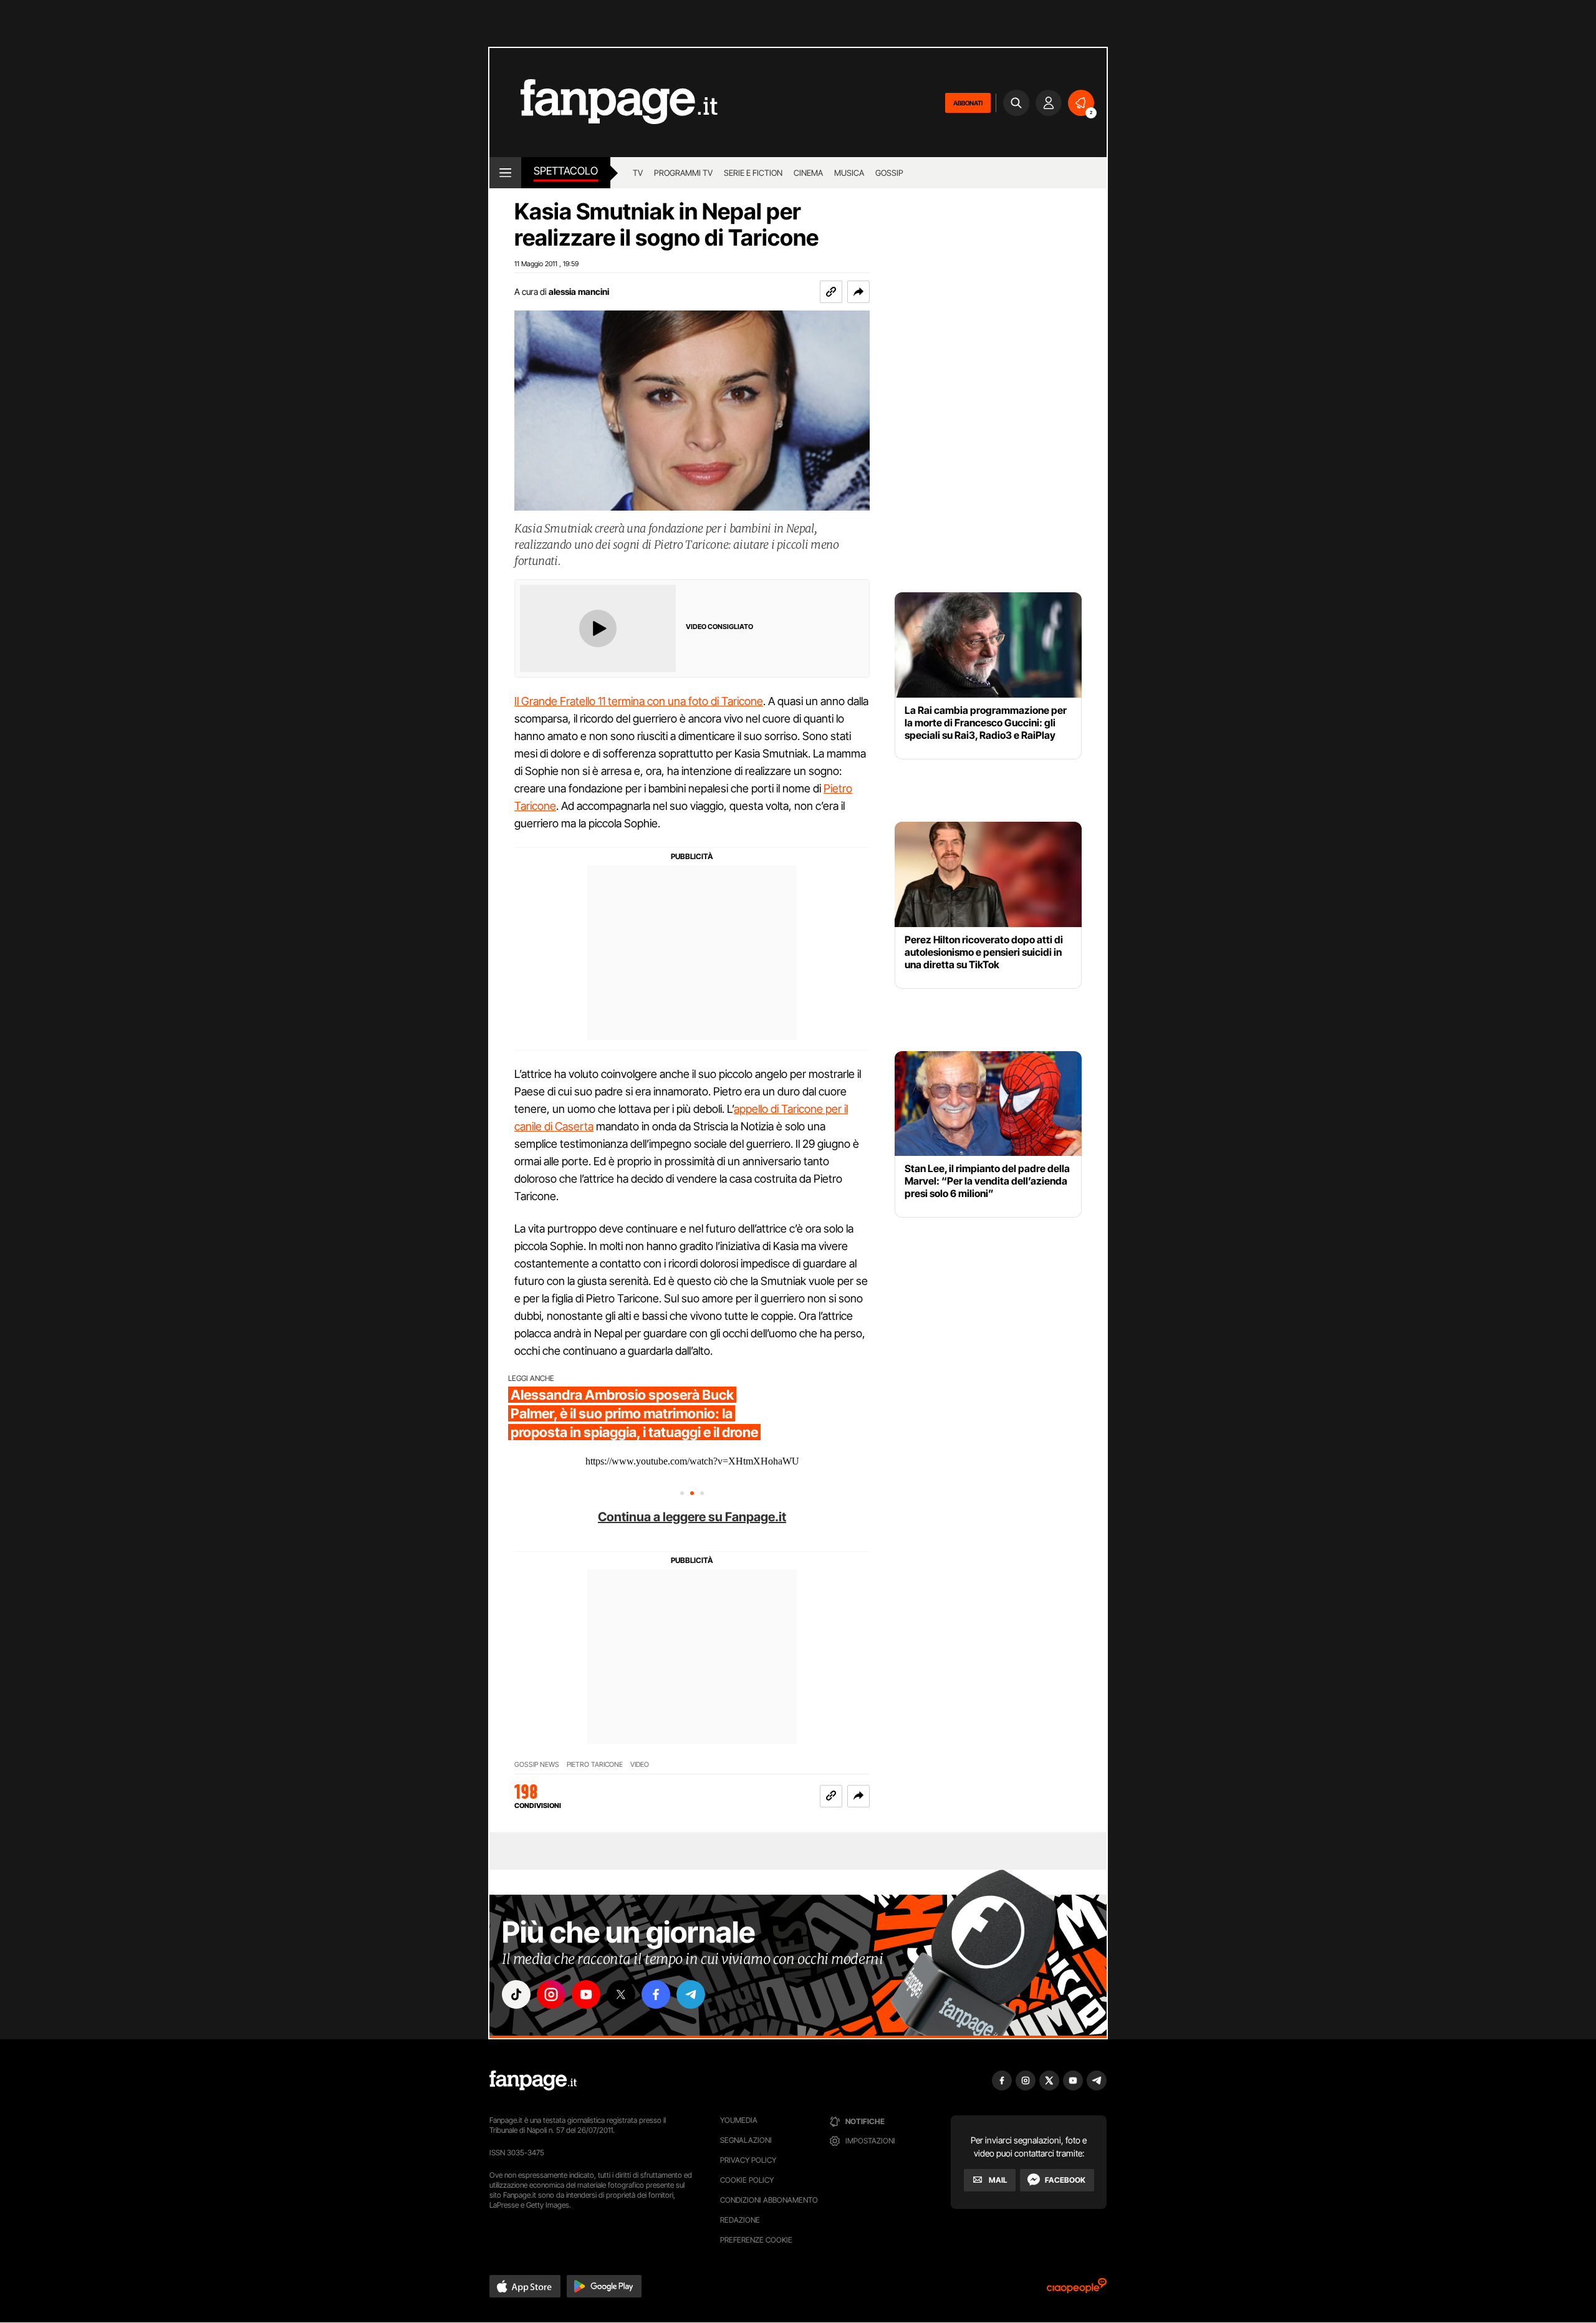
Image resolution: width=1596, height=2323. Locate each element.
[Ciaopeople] (1077, 2290)
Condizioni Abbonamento (769, 2200)
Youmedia (739, 2120)
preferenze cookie (756, 2240)
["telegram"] (691, 1994)
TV (638, 173)
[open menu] (505, 173)
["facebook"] (656, 1994)
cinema (808, 173)
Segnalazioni (746, 2140)
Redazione (740, 2220)
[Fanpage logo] (603, 103)
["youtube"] (586, 1994)
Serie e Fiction (753, 173)
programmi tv (683, 173)
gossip (889, 173)
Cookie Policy (747, 2180)
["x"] (621, 1994)
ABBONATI (968, 103)
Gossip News (537, 1765)
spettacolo (566, 171)
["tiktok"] (516, 1994)
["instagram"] (551, 1994)
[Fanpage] (533, 2080)
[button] (858, 292)
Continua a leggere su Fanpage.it (692, 1517)
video (640, 1765)
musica (849, 173)
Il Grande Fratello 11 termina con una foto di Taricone (639, 701)
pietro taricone (595, 1765)
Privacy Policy (748, 2160)
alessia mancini (579, 291)
